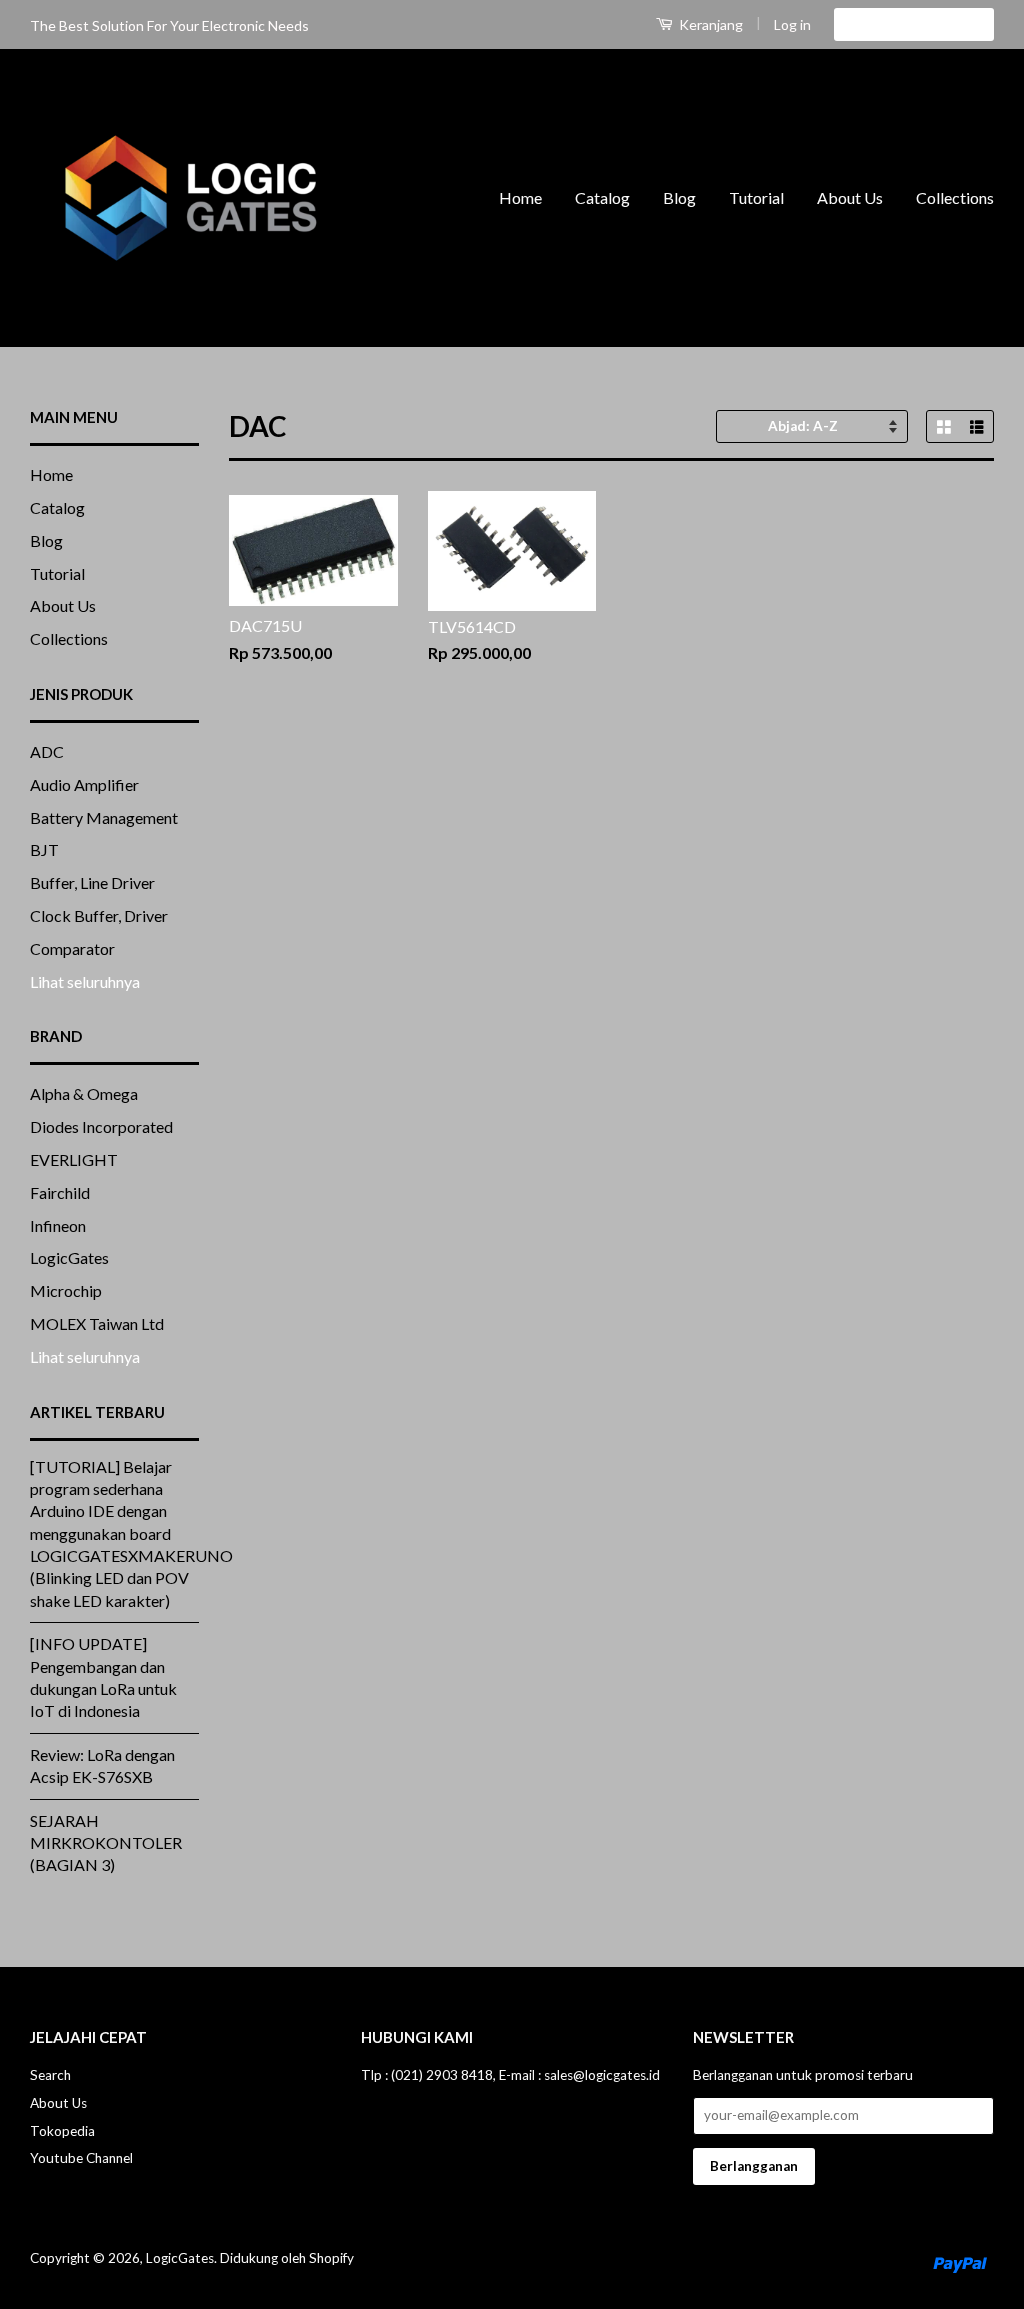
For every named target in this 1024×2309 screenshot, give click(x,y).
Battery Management (104, 817)
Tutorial (756, 197)
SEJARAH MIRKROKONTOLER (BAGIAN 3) (106, 1843)
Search (50, 2075)
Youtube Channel (81, 2158)
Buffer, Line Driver (92, 882)
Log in (792, 24)
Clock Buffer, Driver (99, 915)
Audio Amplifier (84, 784)
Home (520, 197)
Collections (955, 197)
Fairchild (60, 1192)
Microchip (66, 1290)
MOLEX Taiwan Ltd (97, 1323)
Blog (679, 197)
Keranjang (709, 24)
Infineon (58, 1225)
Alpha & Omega (84, 1093)
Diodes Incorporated (101, 1126)
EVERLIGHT (74, 1159)
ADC (47, 751)
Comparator (72, 948)
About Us (850, 197)
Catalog (602, 197)
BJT (44, 849)
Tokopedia (62, 2131)
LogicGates (69, 1257)
